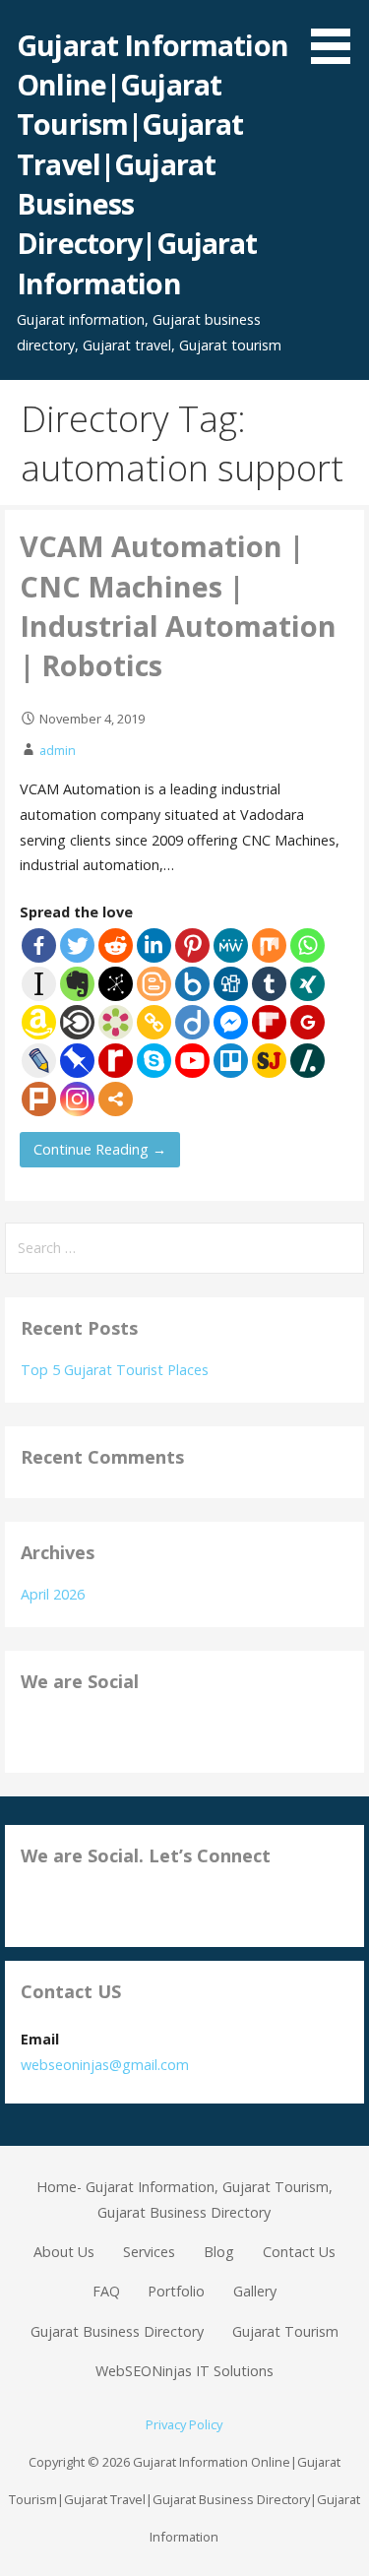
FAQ (106, 2291)
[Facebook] (39, 945)
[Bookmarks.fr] (116, 1022)
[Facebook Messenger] (231, 1022)
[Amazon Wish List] (39, 1022)
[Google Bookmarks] (307, 1022)
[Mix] (269, 945)
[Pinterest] (192, 945)
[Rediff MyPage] (116, 1061)
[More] (116, 1099)
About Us (64, 2252)
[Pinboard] (77, 1061)
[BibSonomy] (116, 984)
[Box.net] (192, 984)
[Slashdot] (307, 1061)
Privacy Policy (184, 2424)
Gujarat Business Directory (117, 2331)
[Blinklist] (77, 1022)
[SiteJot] (269, 1061)
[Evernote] (77, 984)
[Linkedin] (154, 945)
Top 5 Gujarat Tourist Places (115, 1370)
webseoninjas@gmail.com (105, 2065)
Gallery (255, 2291)
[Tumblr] (269, 984)
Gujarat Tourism (285, 2331)
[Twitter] (77, 945)
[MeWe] (231, 945)
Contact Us (299, 2252)
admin (58, 750)
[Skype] (154, 1061)
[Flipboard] (269, 1022)
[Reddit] (116, 945)
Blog (219, 2252)
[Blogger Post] (154, 984)
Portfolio (176, 2291)
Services (149, 2252)
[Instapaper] (39, 984)
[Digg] (231, 984)
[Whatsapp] (307, 945)
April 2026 (53, 1594)
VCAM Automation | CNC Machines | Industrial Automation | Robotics (178, 605)
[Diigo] (192, 1022)
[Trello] (231, 1061)
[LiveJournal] (39, 1061)
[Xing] (307, 984)
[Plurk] (39, 1099)
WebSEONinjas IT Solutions (184, 2371)
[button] (338, 35)
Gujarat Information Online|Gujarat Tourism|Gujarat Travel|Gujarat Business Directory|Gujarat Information (153, 164)
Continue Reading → (100, 1149)
